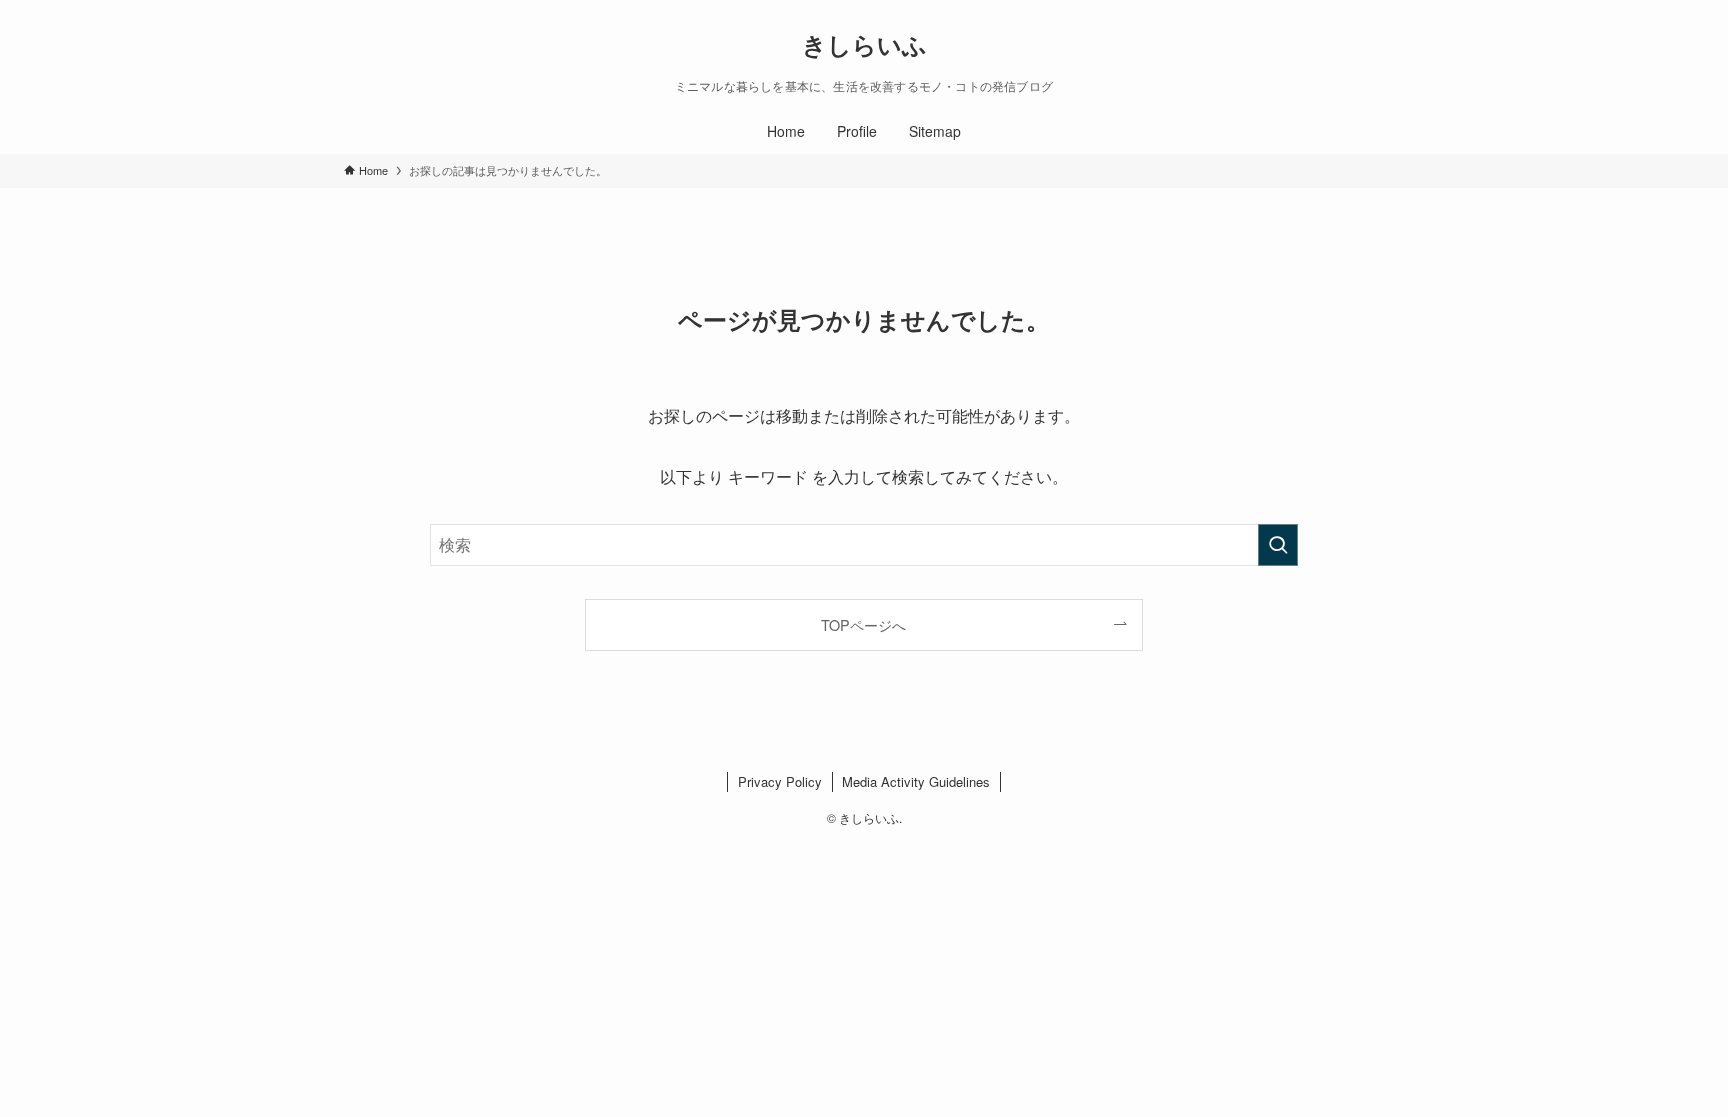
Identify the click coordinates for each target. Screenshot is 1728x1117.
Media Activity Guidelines (916, 781)
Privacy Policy (780, 781)
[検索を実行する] (1278, 545)
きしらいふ (864, 44)
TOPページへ (863, 624)
